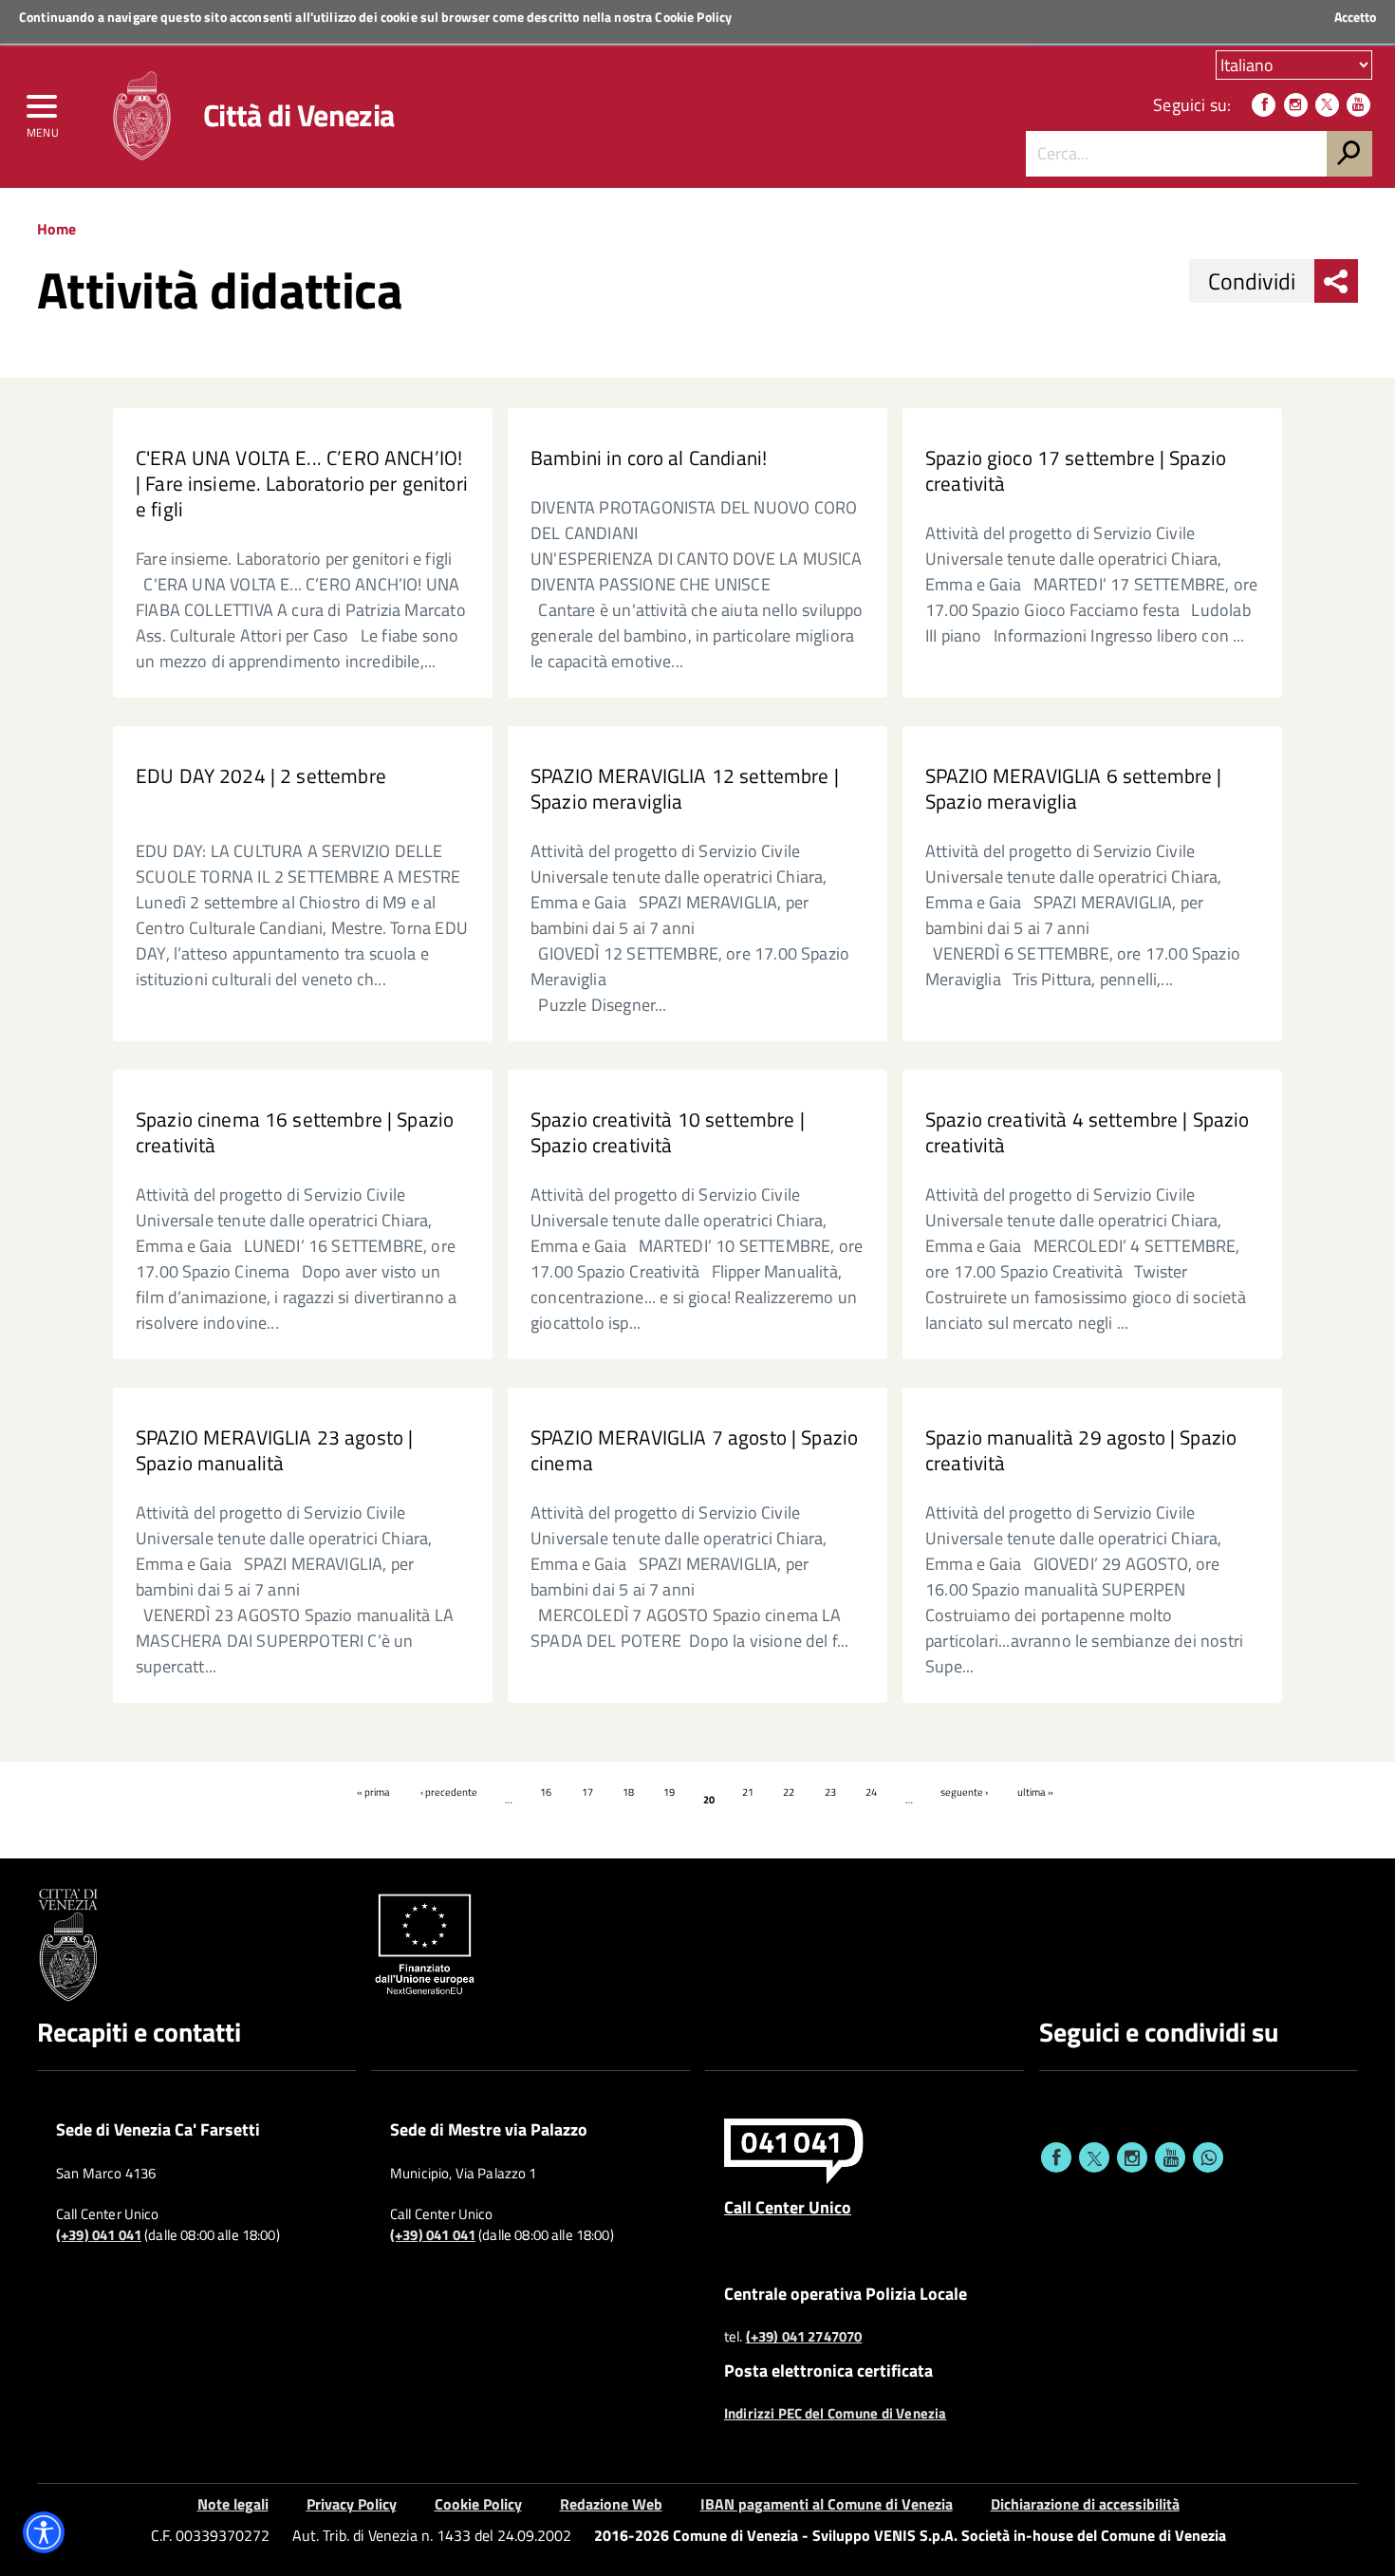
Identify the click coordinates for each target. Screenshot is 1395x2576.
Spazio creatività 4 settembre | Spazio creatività (1088, 1132)
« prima (373, 1792)
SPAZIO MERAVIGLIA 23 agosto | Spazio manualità (274, 1450)
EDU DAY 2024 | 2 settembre (261, 776)
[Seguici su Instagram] (1296, 105)
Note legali (233, 2504)
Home (56, 229)
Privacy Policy (352, 2504)
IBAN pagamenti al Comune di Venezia (827, 2504)
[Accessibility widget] (44, 2532)
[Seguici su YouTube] (1358, 105)
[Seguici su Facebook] (1264, 105)
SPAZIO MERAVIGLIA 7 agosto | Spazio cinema (694, 1450)
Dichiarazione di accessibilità (1085, 2504)
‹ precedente (449, 1792)
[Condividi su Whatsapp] (1208, 2157)
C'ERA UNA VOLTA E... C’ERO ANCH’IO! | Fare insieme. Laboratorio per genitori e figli (302, 484)
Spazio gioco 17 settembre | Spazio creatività (1076, 471)
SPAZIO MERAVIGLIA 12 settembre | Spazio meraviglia (685, 789)
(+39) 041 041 (99, 2235)
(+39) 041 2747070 (804, 2337)
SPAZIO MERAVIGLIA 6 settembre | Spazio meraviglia (1074, 789)
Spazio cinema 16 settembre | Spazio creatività (295, 1132)
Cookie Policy (693, 17)
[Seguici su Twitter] (1327, 105)
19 (669, 1792)
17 (587, 1792)
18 (628, 1792)
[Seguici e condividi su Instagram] (1132, 2157)
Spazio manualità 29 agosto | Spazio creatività (1081, 1450)
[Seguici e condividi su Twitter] (1094, 2157)
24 (871, 1792)
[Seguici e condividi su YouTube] (1170, 2157)
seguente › (964, 1792)
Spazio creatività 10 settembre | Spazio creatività (668, 1132)
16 (546, 1792)
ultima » (1035, 1792)
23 (830, 1792)
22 (789, 1792)
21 (748, 1792)
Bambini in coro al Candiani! (649, 458)
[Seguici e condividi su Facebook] (1056, 2157)
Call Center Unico (788, 2207)
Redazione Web (611, 2504)
